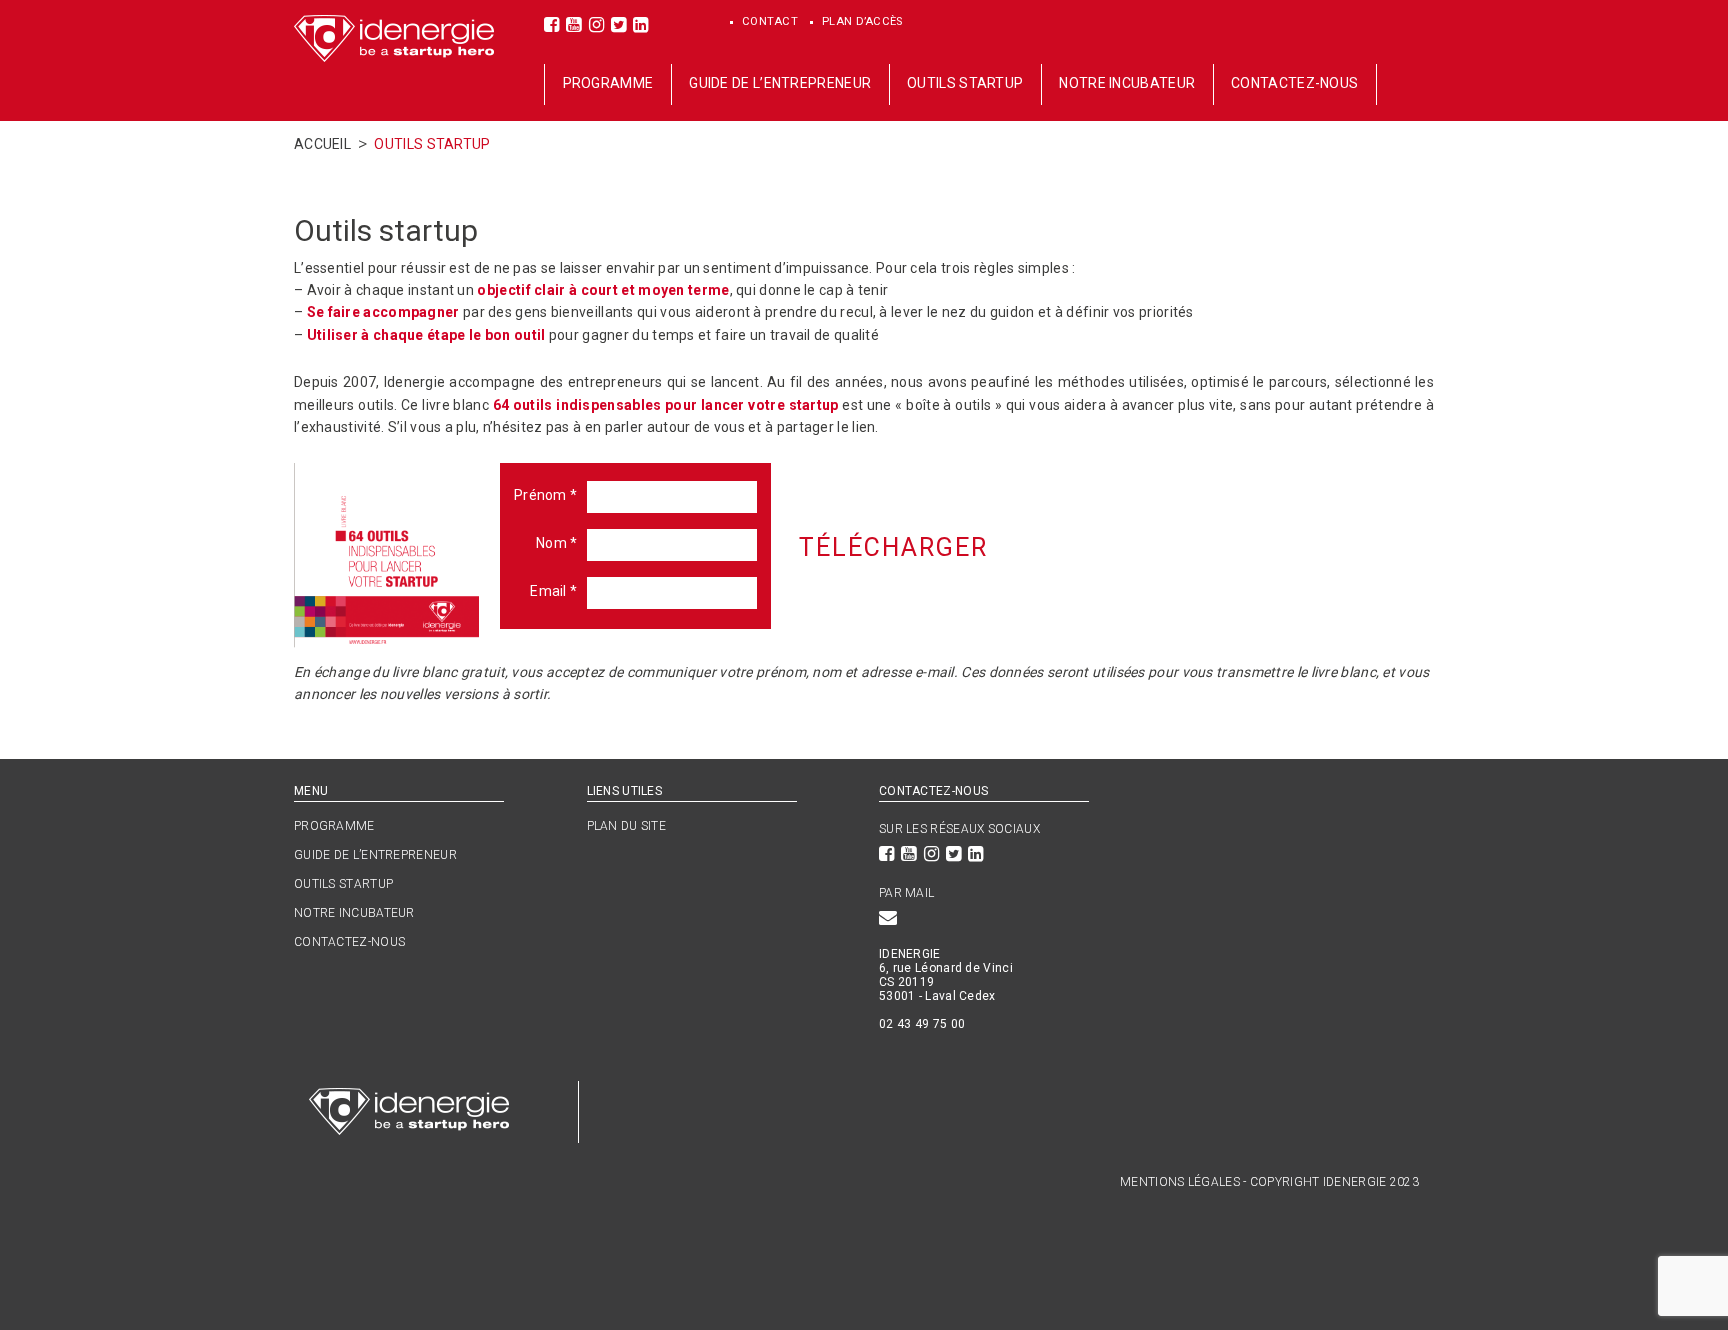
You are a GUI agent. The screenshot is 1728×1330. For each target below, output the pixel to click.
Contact (770, 21)
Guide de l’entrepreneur (780, 83)
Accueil (322, 144)
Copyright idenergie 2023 (1334, 1182)
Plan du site (627, 826)
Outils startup (965, 83)
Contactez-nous (1294, 83)
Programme (608, 83)
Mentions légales (1180, 1182)
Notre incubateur (1127, 83)
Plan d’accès (863, 21)
